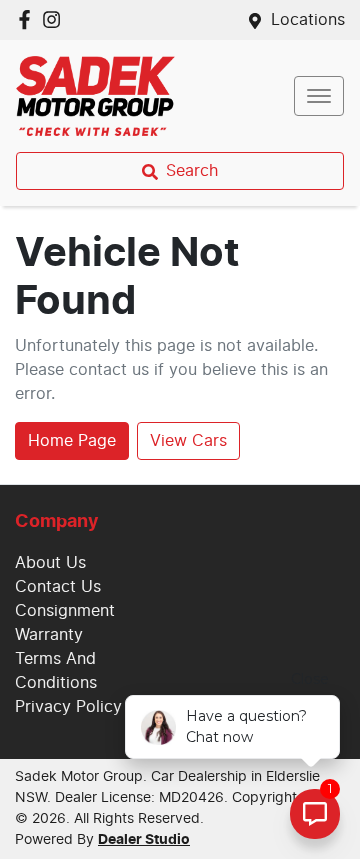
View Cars (188, 441)
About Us (50, 563)
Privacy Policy (68, 707)
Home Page (72, 441)
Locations (308, 20)
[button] (319, 96)
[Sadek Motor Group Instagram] (55, 19)
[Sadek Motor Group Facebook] (28, 19)
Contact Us (58, 587)
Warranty (49, 635)
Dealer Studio (144, 840)
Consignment (65, 611)
